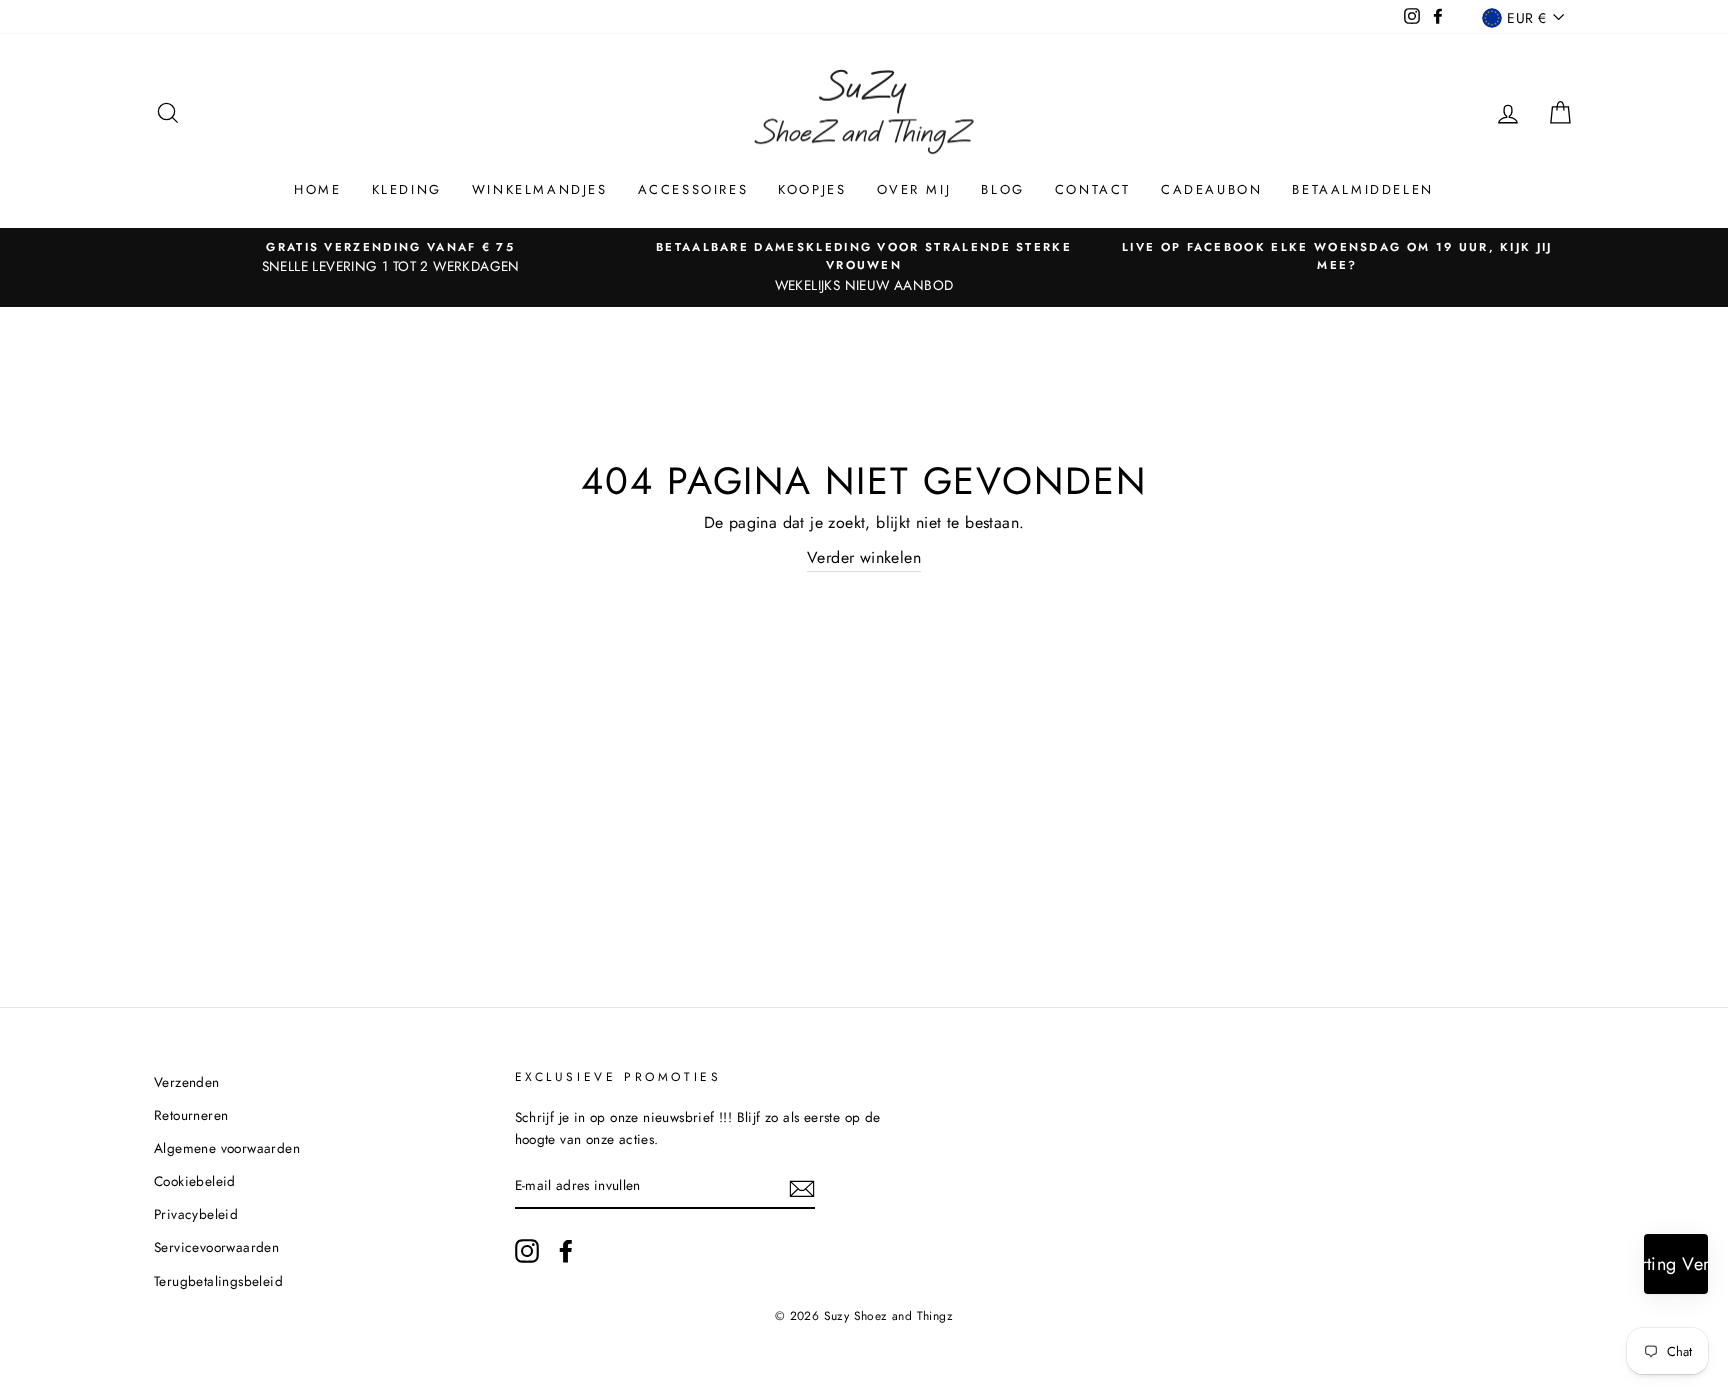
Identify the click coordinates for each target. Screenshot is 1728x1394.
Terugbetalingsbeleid (218, 1281)
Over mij (914, 189)
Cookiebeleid (195, 1181)
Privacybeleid (196, 1214)
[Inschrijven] (802, 1187)
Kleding (407, 189)
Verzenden (187, 1082)
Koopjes (812, 189)
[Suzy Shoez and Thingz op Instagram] (527, 1251)
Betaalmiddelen (1362, 189)
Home (317, 189)
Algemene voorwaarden (227, 1148)
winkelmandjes (540, 189)
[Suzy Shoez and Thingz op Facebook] (566, 1251)
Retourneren (191, 1115)
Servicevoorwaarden (216, 1247)
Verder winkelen (864, 557)
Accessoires (693, 189)
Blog (1002, 189)
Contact (1093, 189)
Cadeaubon (1211, 189)
